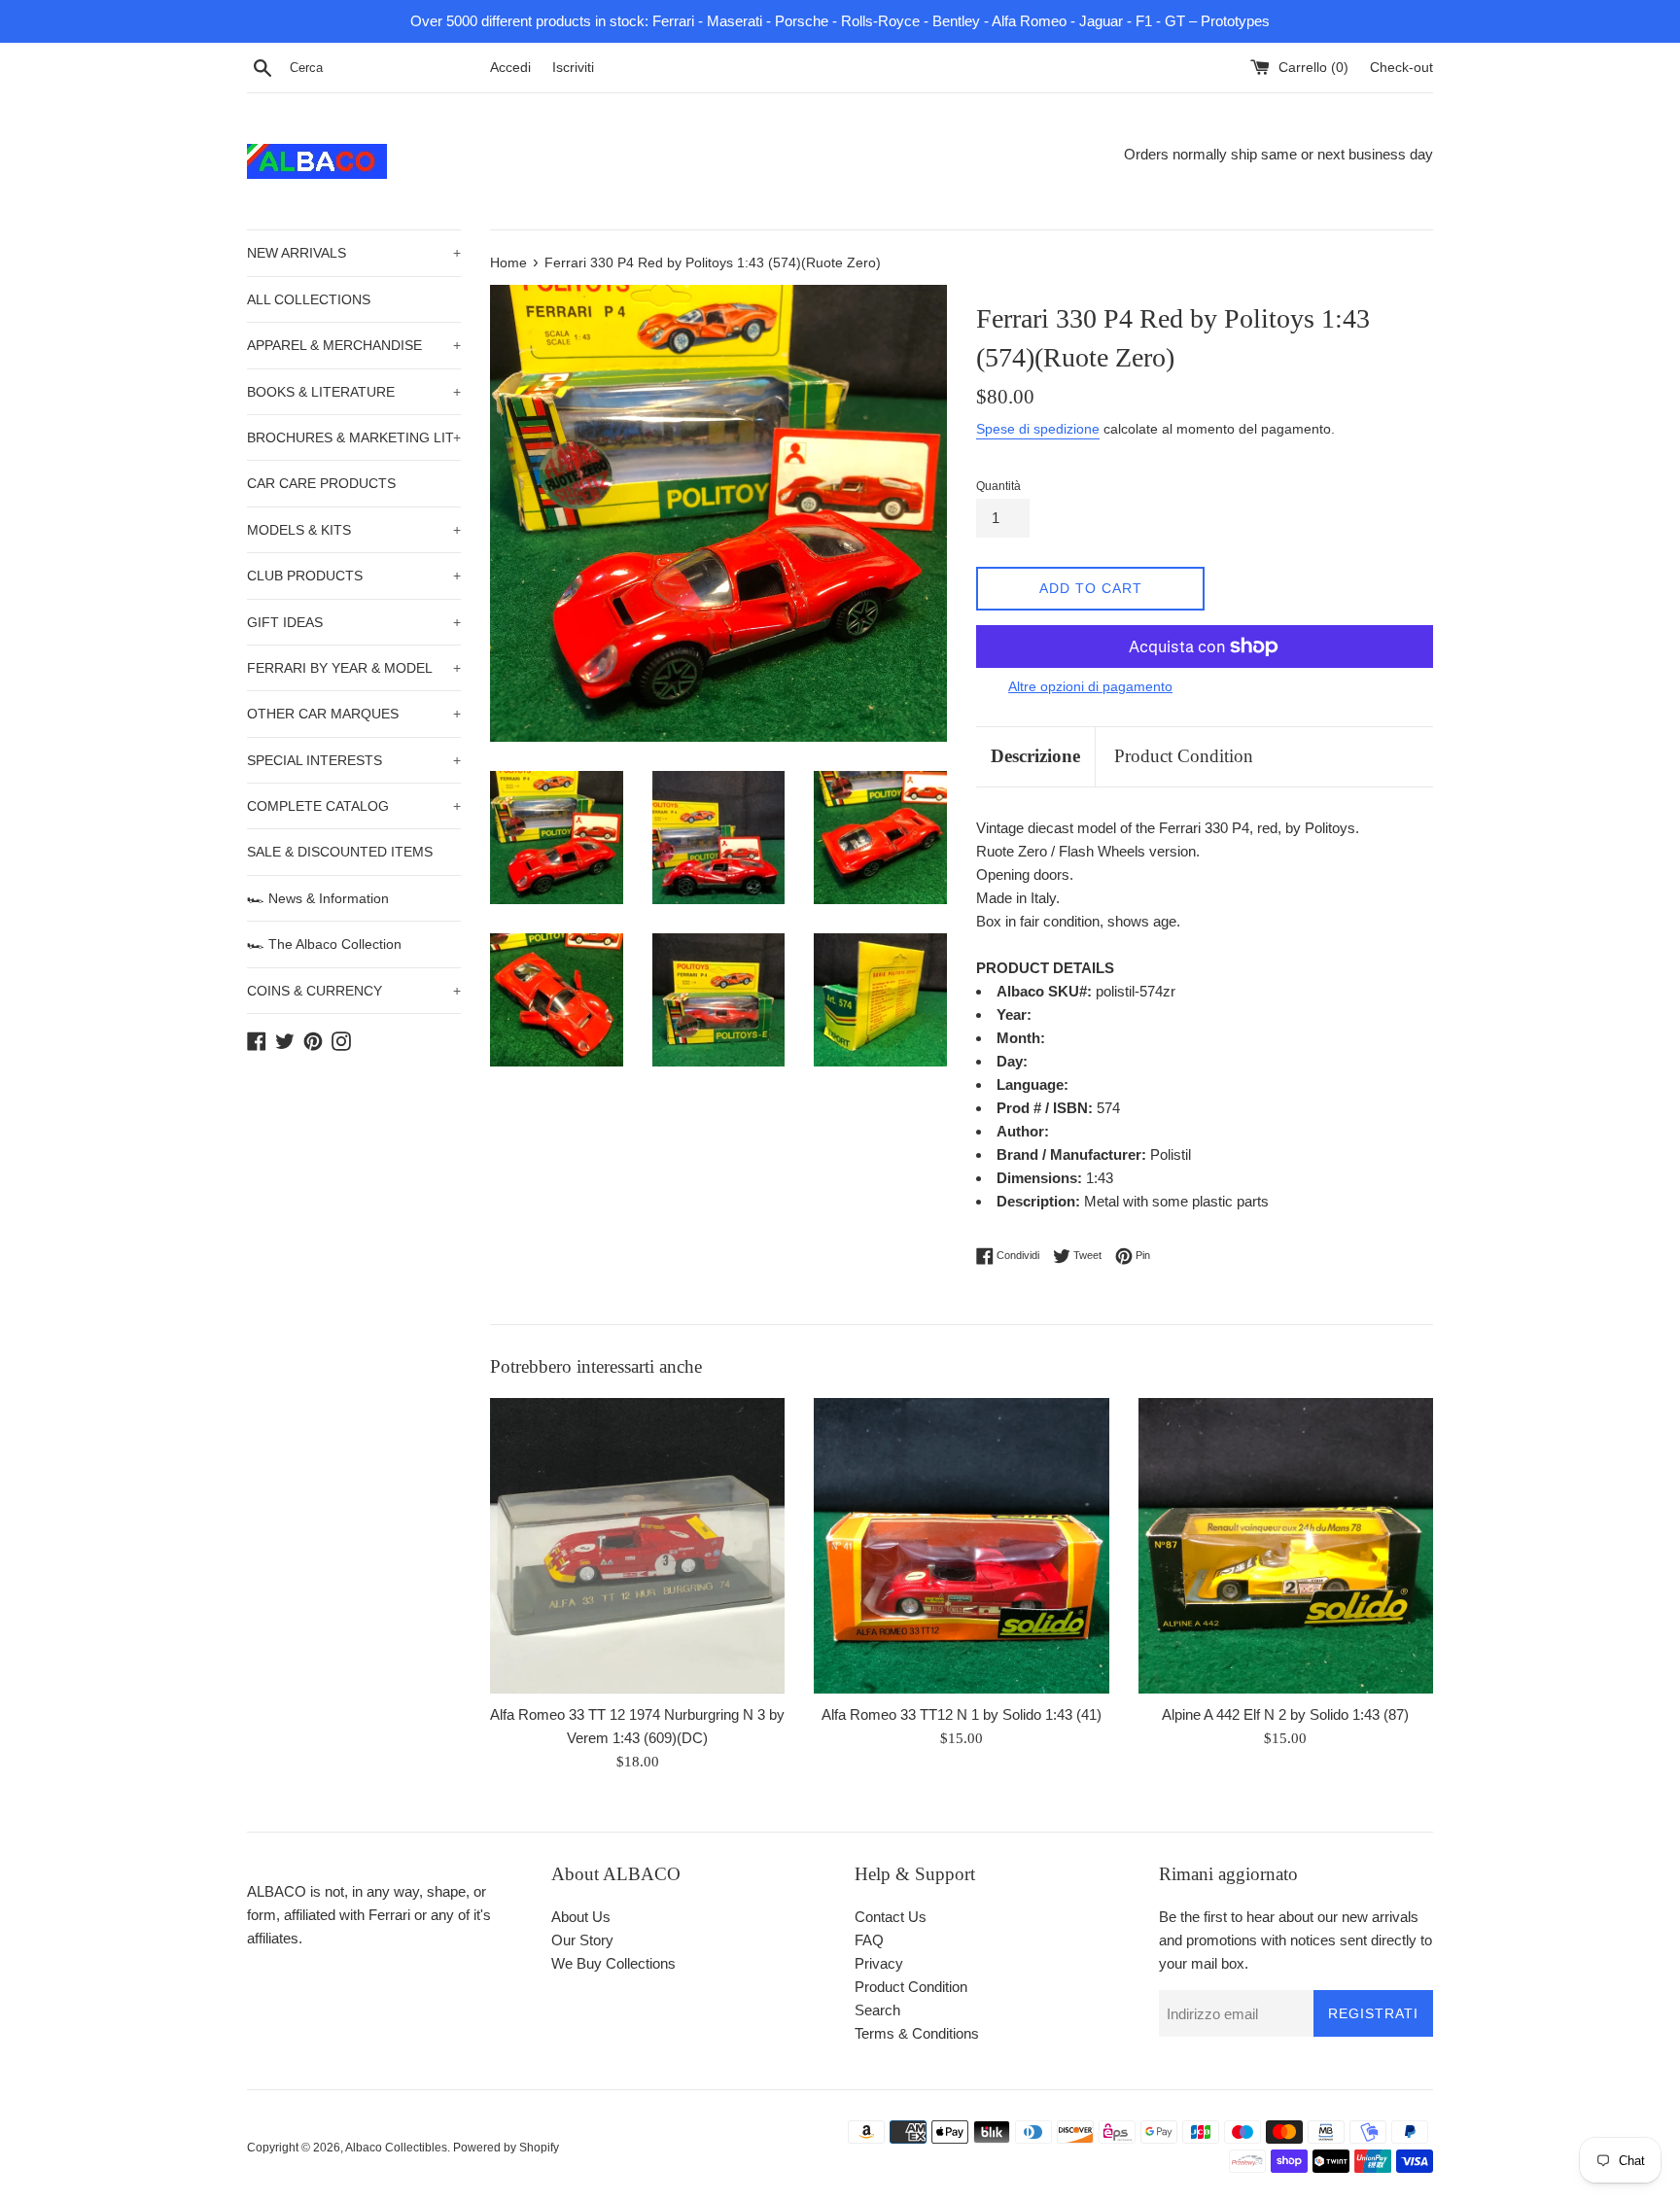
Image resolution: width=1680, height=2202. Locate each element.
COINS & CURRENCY (354, 991)
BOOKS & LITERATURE (354, 392)
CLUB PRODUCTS (354, 576)
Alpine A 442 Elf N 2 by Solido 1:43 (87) (1285, 1714)
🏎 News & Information (318, 898)
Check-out (1401, 68)
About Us (581, 1917)
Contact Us (891, 1917)
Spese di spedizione (1038, 429)
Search (877, 2010)
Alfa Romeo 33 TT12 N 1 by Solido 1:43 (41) (962, 1714)
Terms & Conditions (917, 2033)
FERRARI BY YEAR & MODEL (354, 668)
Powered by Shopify (506, 2148)
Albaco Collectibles (396, 2148)
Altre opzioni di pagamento (1090, 686)
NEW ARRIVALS (354, 253)
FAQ (869, 1940)
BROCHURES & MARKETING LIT (354, 437)
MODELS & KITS (354, 530)
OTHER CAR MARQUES (354, 714)
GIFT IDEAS (354, 622)
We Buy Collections (613, 1963)
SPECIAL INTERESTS (354, 760)
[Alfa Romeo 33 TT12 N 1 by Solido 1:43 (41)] (961, 1545)
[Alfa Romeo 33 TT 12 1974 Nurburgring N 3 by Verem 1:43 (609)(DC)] (637, 1545)
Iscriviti (573, 68)
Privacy (879, 1963)
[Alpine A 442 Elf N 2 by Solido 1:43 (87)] (1286, 1545)
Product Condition (1184, 756)
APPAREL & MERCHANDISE (354, 345)
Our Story (582, 1940)
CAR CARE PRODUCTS (321, 483)
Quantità (998, 486)
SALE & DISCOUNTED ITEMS (340, 852)
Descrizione (1035, 756)
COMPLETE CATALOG (354, 806)
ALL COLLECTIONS (309, 299)
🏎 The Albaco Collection (324, 944)
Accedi (510, 68)
